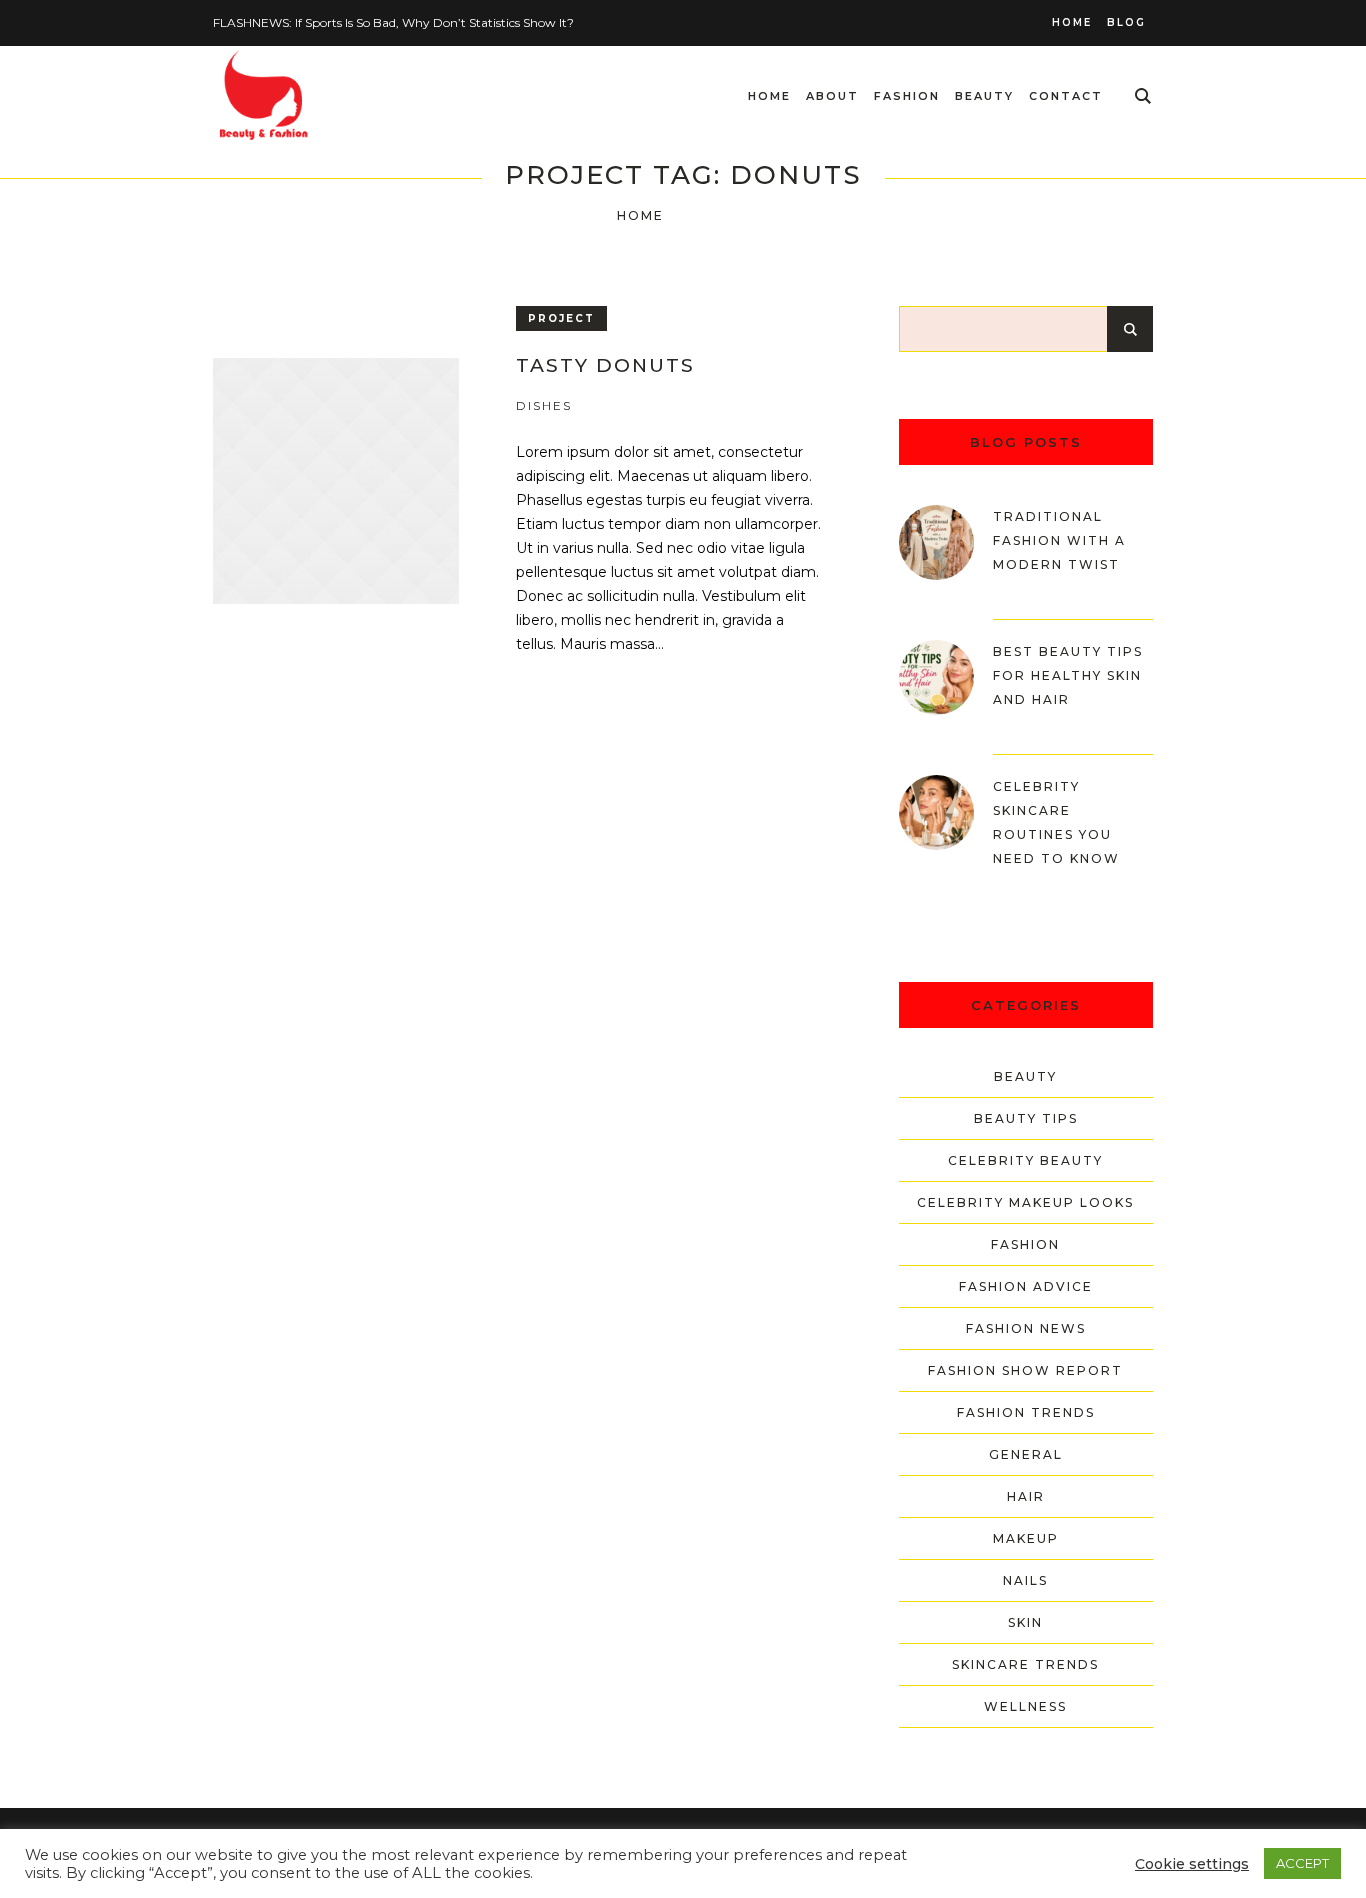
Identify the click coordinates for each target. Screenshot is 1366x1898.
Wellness (1025, 1706)
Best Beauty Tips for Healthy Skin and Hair (1068, 675)
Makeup (1026, 1538)
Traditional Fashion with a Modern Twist (1059, 540)
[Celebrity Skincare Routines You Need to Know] (936, 811)
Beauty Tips (1026, 1118)
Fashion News (1026, 1328)
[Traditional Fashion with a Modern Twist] (936, 541)
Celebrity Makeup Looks (1025, 1202)
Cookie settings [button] (1192, 1864)
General (1026, 1454)
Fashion (1025, 1244)
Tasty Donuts (605, 365)
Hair (1026, 1496)
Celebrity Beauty (1025, 1160)
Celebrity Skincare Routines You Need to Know (1056, 822)
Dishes (544, 405)
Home (640, 215)
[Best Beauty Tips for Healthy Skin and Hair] (936, 676)
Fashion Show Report (1025, 1370)
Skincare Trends (1025, 1664)
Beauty (1025, 1076)
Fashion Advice (1026, 1286)
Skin (1025, 1622)
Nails (1025, 1580)
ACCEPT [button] (1302, 1863)
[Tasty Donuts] (336, 481)
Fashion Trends (1026, 1412)
